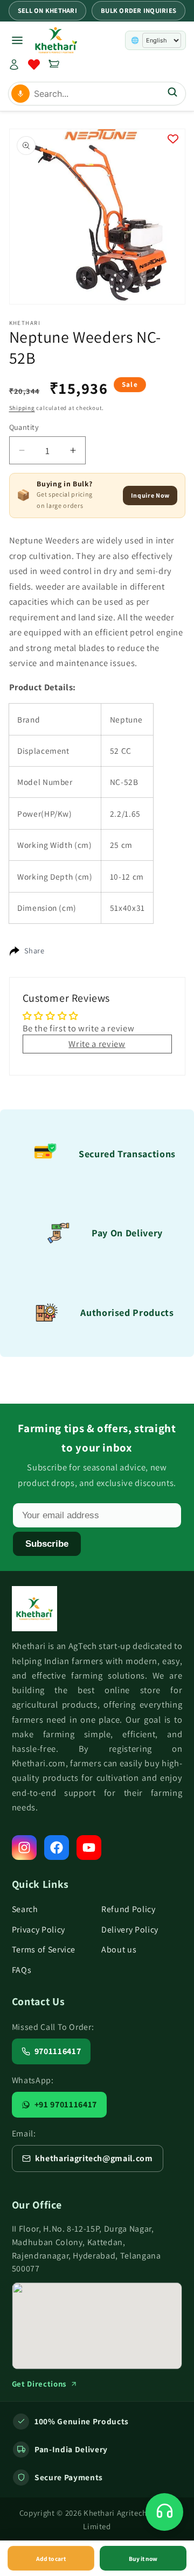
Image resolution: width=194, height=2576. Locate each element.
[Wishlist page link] (34, 65)
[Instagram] (24, 1848)
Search (25, 1909)
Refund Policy (129, 1909)
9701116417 (58, 2051)
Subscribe (47, 1544)
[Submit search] (172, 93)
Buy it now (143, 2559)
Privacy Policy (39, 1930)
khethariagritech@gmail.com (94, 2158)
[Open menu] (17, 40)
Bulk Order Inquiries (138, 10)
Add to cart (51, 2559)
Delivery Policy (130, 1930)
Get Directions (39, 2384)
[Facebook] (57, 1848)
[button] (54, 65)
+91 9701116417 (66, 2104)
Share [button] (34, 950)
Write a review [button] (97, 1044)
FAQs (22, 1970)
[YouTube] (89, 1848)
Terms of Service (44, 1949)
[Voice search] (20, 94)
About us (119, 1949)
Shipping (22, 408)
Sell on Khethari (47, 10)
